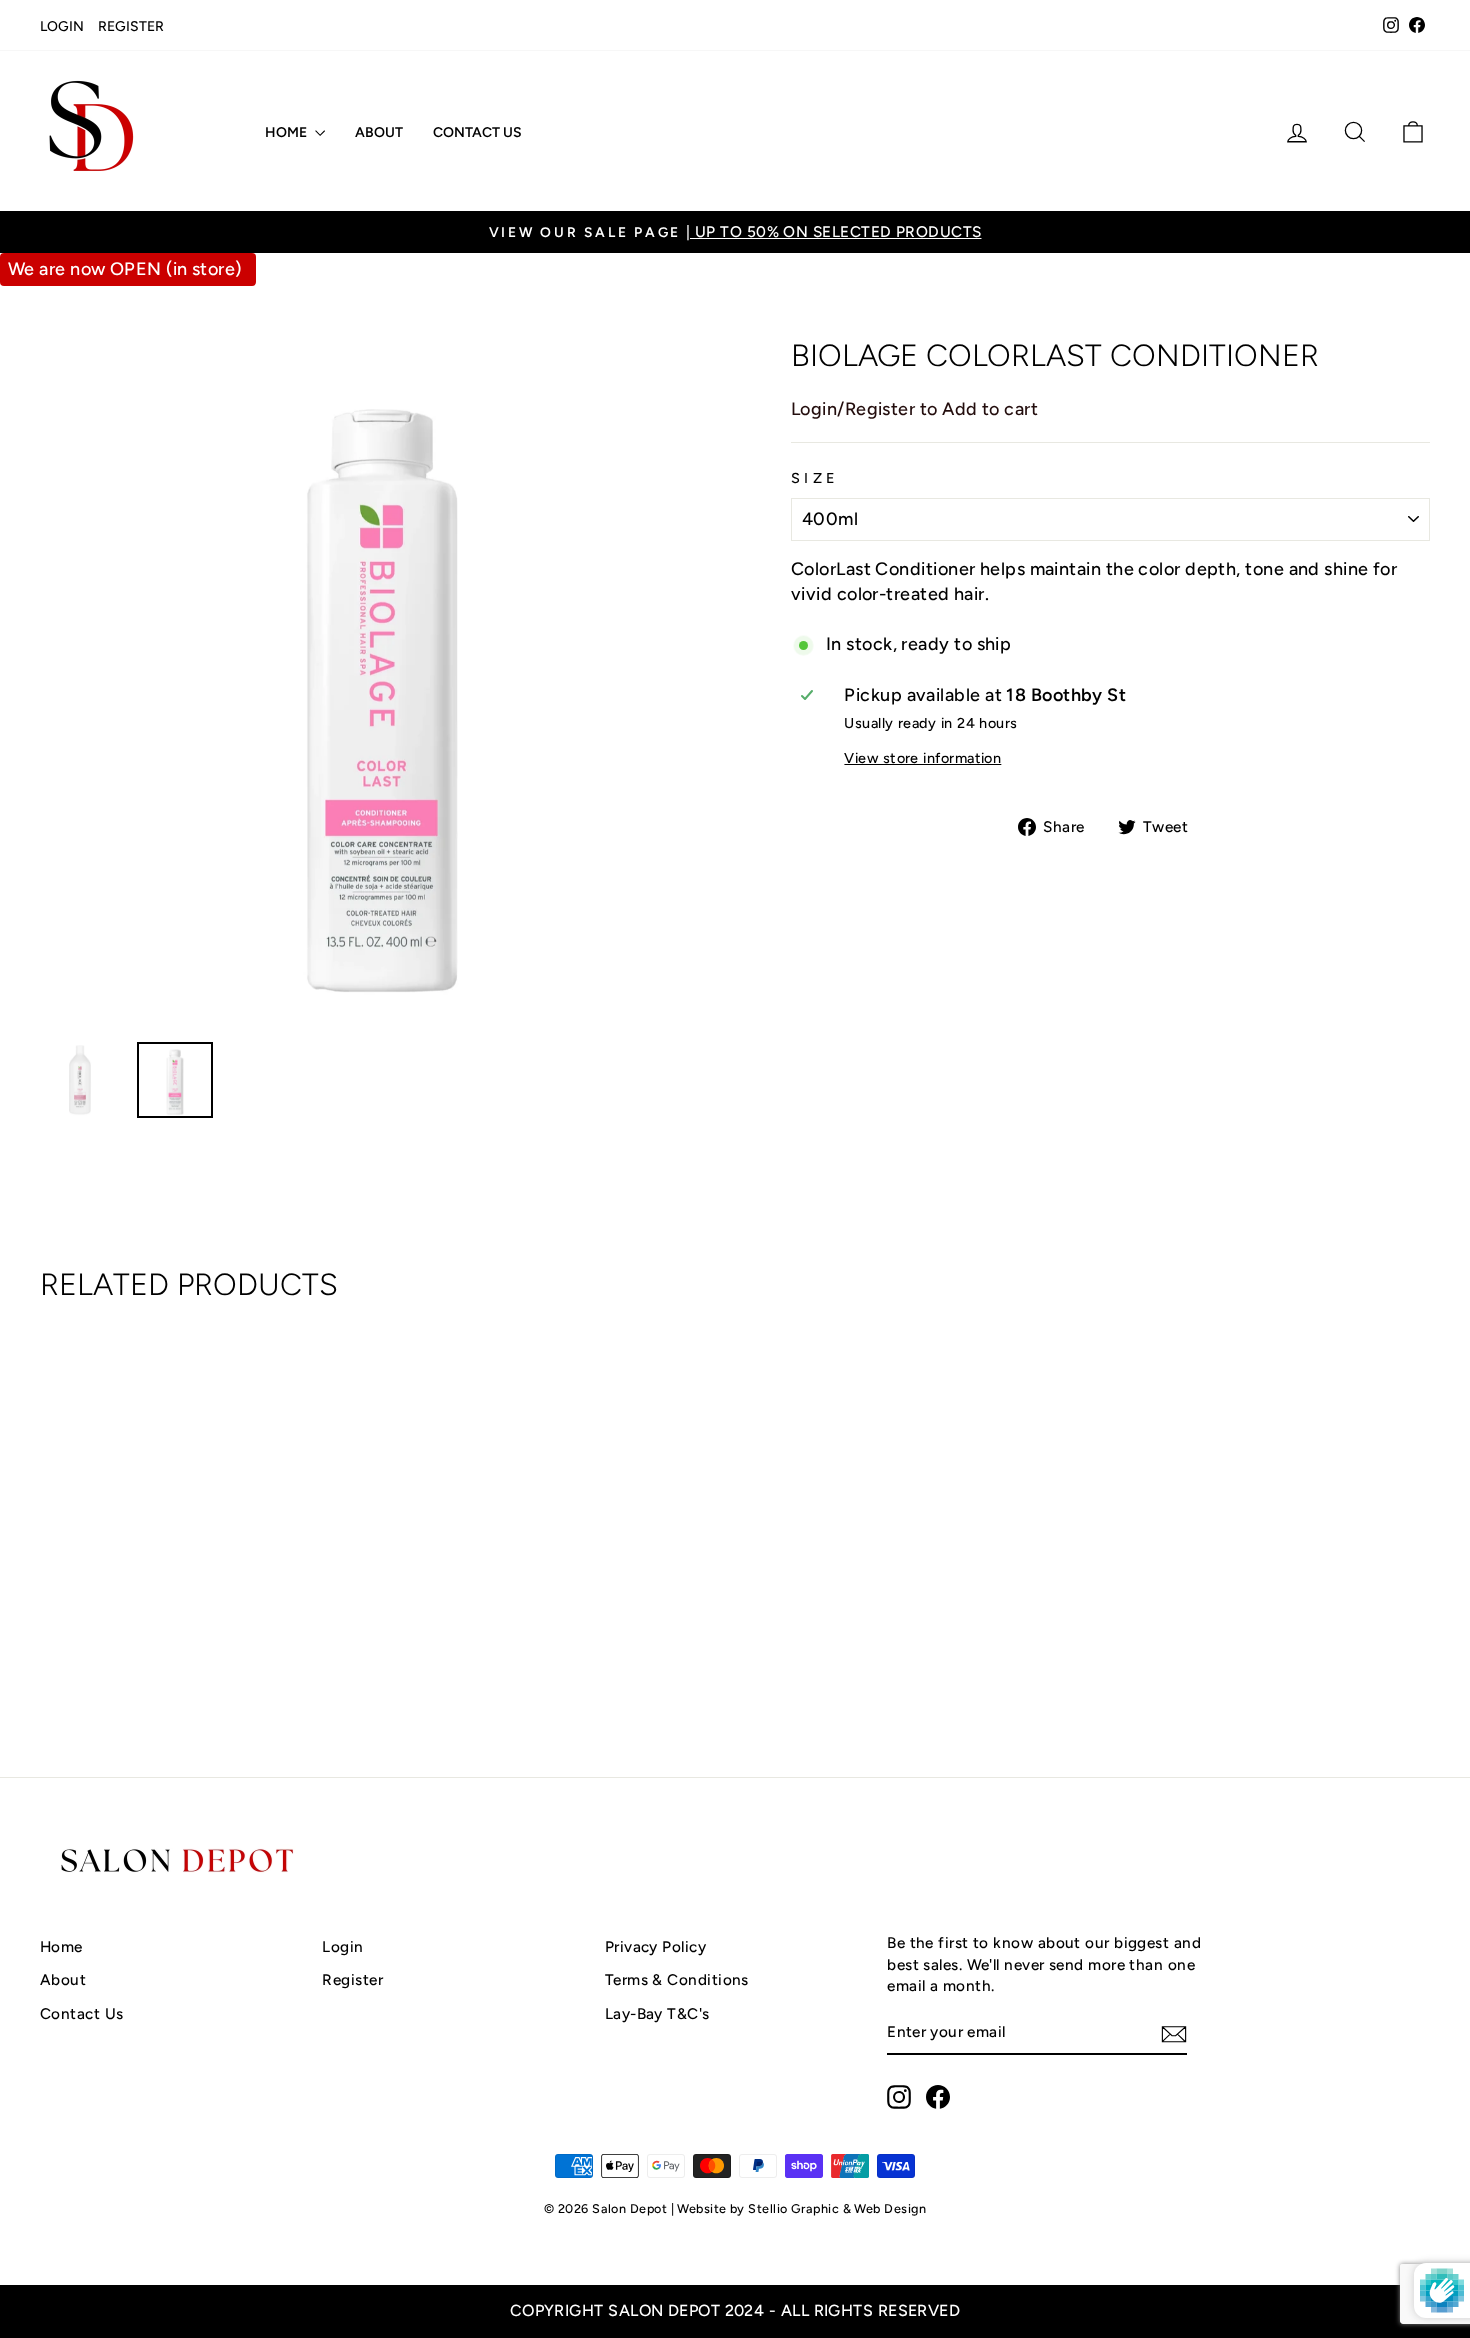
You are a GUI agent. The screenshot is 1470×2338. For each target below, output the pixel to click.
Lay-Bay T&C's (657, 2013)
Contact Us (477, 132)
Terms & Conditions (677, 1979)
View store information (922, 758)
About (379, 132)
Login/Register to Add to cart (914, 409)
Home (287, 132)
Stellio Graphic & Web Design (837, 2208)
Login (62, 26)
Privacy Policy (655, 1946)
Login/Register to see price (205, 1655)
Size (815, 478)
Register (131, 26)
